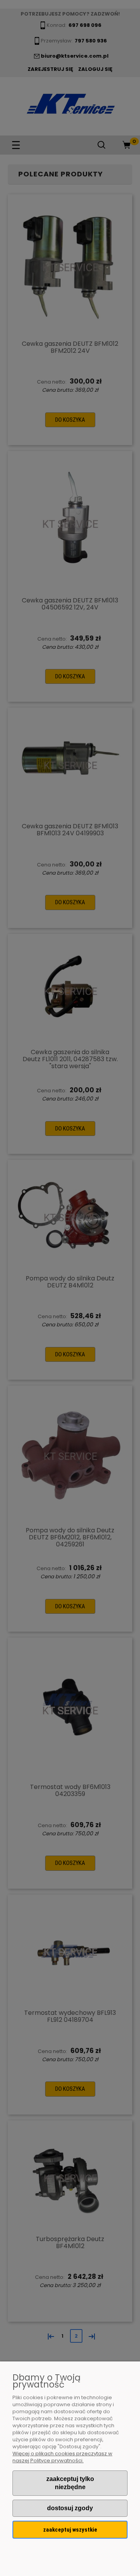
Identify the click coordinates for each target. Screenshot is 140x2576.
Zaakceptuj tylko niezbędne (70, 2483)
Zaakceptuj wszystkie (70, 2530)
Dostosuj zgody (70, 2508)
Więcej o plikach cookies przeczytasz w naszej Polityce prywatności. (62, 2457)
